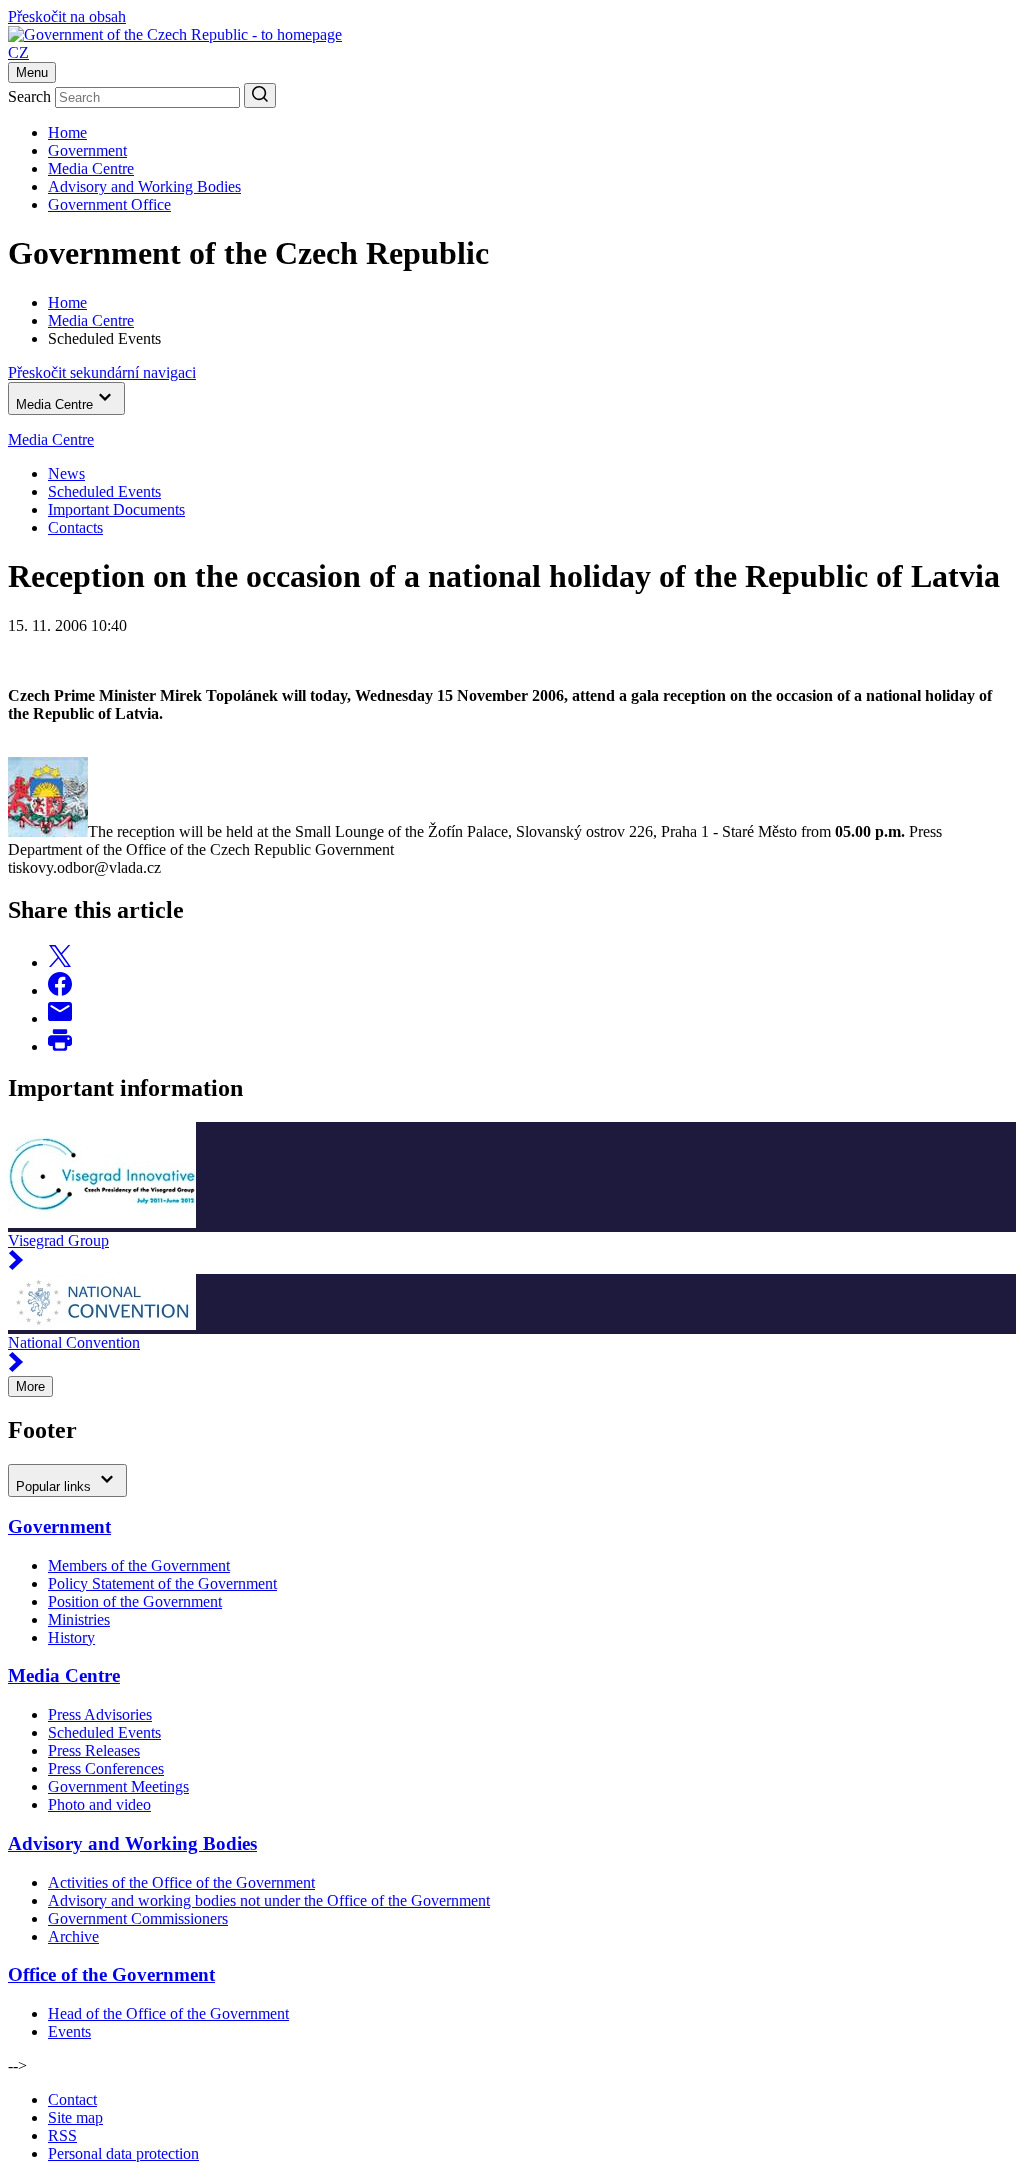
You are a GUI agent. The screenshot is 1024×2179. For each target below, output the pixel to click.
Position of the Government (135, 1601)
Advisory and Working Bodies (144, 186)
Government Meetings (118, 1786)
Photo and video (99, 1804)
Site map (75, 2117)
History (71, 1637)
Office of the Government (111, 1974)
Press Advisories (100, 1714)
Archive (73, 1936)
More (30, 1386)
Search (29, 96)
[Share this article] (60, 962)
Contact (72, 2099)
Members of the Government (139, 1565)
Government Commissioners (138, 1918)
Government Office (109, 204)
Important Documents (116, 509)
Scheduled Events (104, 491)
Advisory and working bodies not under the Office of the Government (269, 1900)
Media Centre (91, 168)
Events (69, 2031)
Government (87, 150)
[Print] (60, 1046)
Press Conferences (106, 1768)
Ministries (79, 1619)
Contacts (75, 527)
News (66, 473)
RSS (62, 2135)
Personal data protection (123, 2153)
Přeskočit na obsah (67, 16)
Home (67, 132)
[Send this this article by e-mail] (60, 1018)
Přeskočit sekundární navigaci (102, 372)
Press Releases (94, 1750)
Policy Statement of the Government (162, 1583)
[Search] (260, 95)
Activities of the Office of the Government (181, 1882)
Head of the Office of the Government (168, 2013)
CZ (18, 52)
